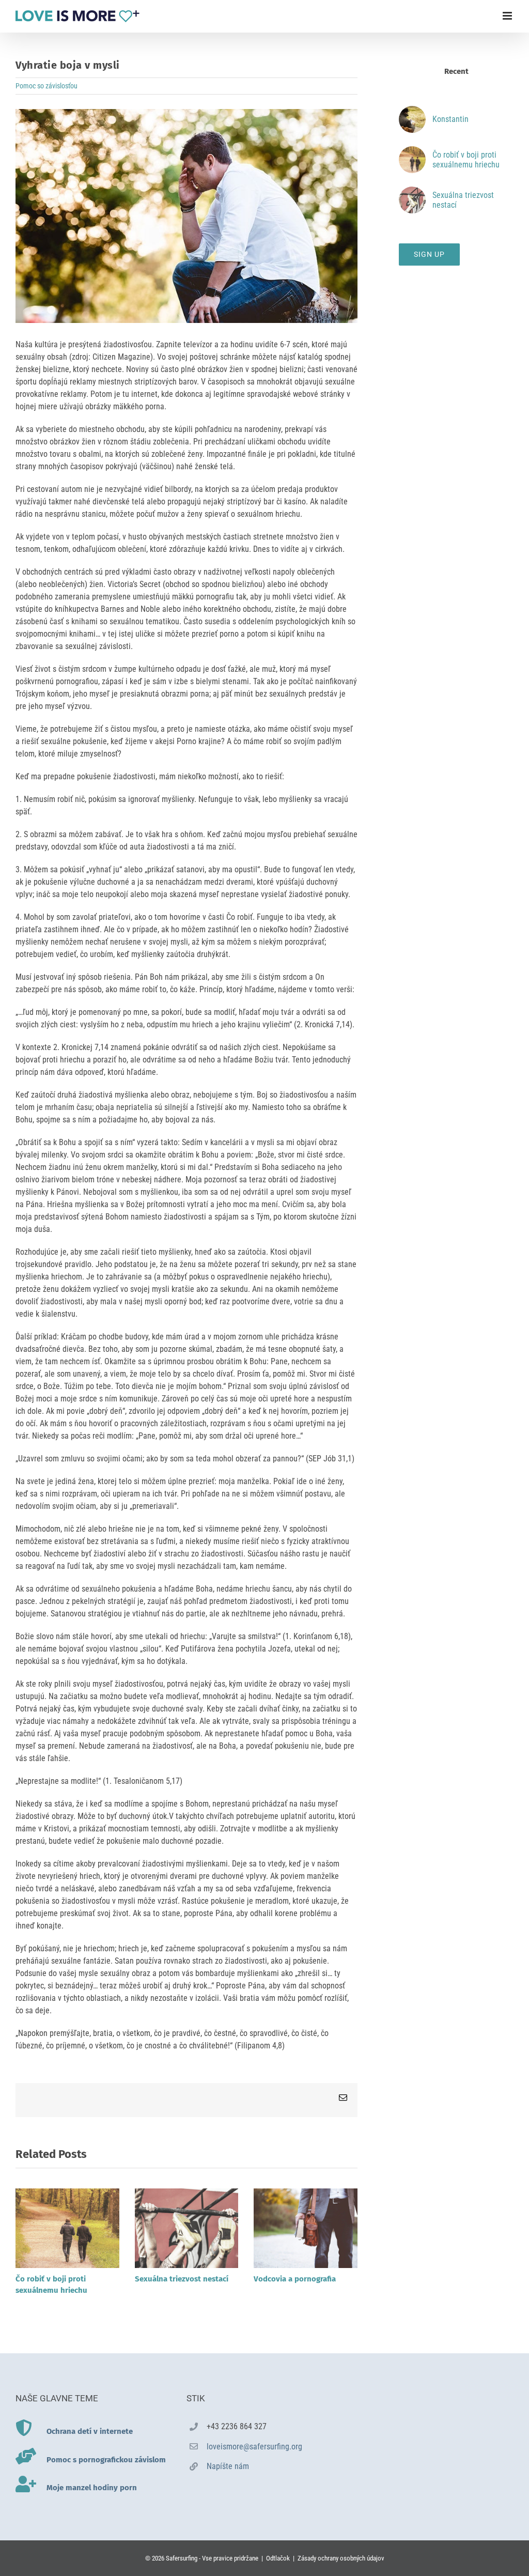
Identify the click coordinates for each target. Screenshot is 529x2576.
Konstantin (450, 119)
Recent (456, 71)
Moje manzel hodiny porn (92, 2488)
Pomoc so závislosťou (46, 86)
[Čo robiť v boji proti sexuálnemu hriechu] (67, 2193)
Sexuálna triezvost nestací (182, 2279)
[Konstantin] (412, 112)
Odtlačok (278, 2558)
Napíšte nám (228, 2466)
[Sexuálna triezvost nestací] (187, 2193)
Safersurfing (182, 2558)
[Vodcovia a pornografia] (306, 2193)
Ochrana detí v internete (90, 2431)
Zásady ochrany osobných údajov (341, 2558)
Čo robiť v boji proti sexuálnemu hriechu (466, 160)
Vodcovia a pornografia (295, 2279)
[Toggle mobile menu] (508, 16)
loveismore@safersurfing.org (254, 2447)
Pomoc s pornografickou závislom (106, 2460)
